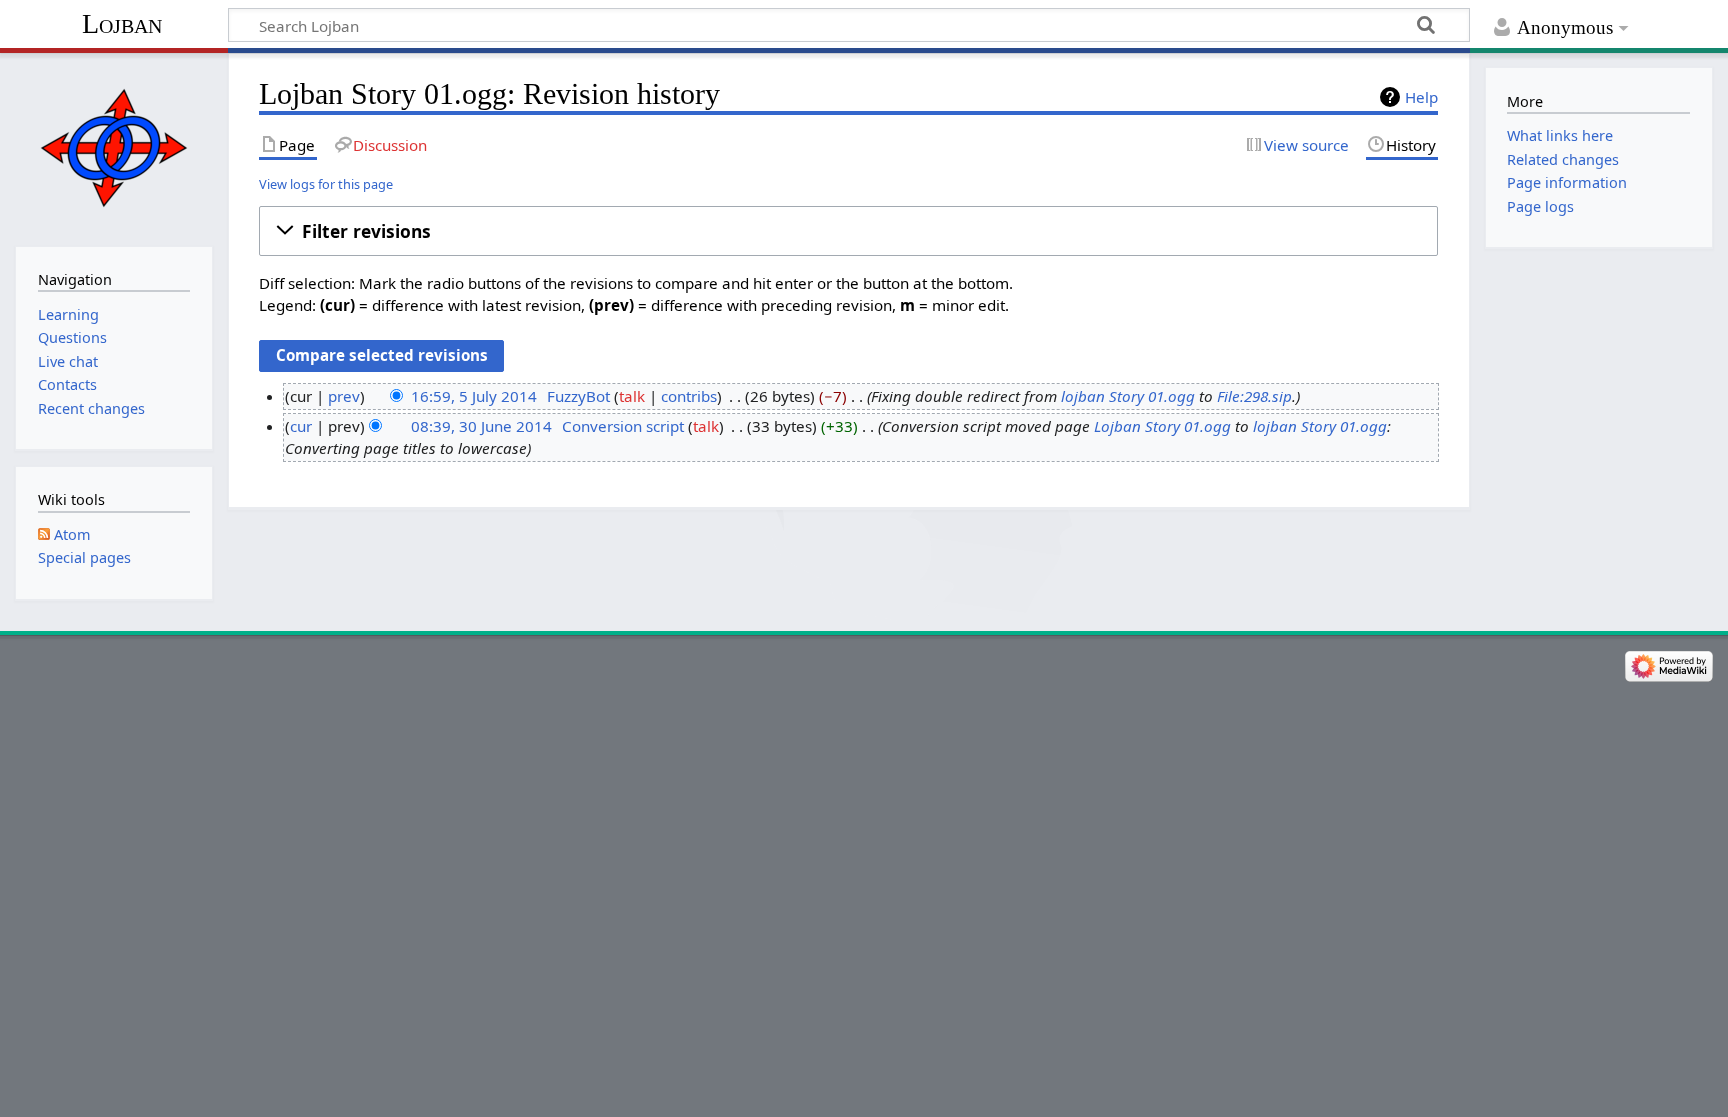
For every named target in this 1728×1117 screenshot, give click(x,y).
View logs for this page (326, 184)
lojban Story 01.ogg (1128, 396)
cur (301, 426)
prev (344, 396)
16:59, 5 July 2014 (474, 396)
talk (632, 396)
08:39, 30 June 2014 (481, 426)
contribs (689, 396)
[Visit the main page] (113, 147)
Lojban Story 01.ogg (1162, 426)
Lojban (122, 23)
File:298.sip (1254, 396)
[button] (848, 231)
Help (1421, 97)
